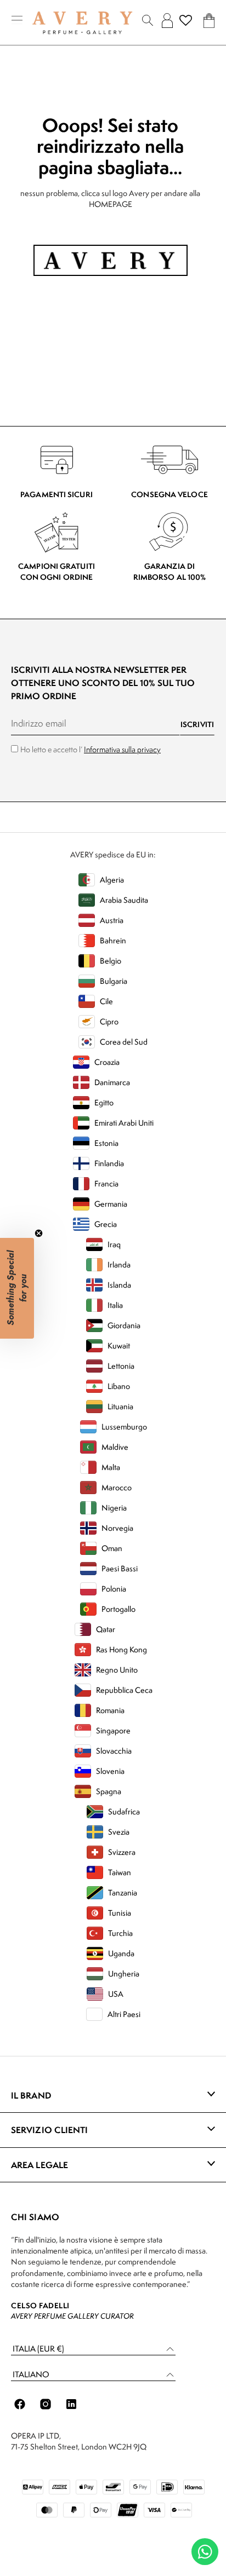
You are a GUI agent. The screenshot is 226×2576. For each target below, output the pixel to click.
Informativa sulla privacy (122, 749)
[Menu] (17, 21)
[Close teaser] (39, 1233)
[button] (93, 2349)
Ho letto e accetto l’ (91, 749)
